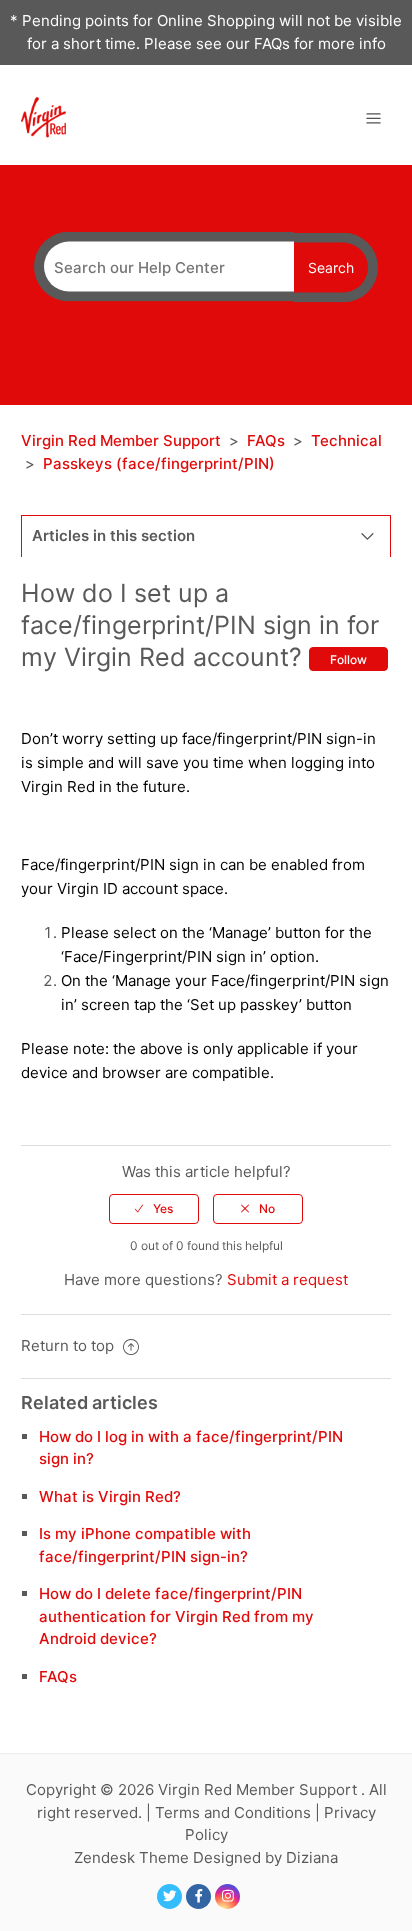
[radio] (154, 1209)
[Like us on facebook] (198, 1896)
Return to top (69, 1345)
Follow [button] (348, 659)
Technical (346, 440)
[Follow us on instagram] (227, 1896)
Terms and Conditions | (239, 1812)
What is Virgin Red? (110, 1496)
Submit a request (287, 1279)
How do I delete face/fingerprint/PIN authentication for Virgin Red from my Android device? (176, 1616)
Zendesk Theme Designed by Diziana (206, 1857)
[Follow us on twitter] (169, 1896)
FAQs (266, 440)
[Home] (43, 116)
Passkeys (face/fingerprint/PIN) (159, 463)
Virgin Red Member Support (123, 440)
